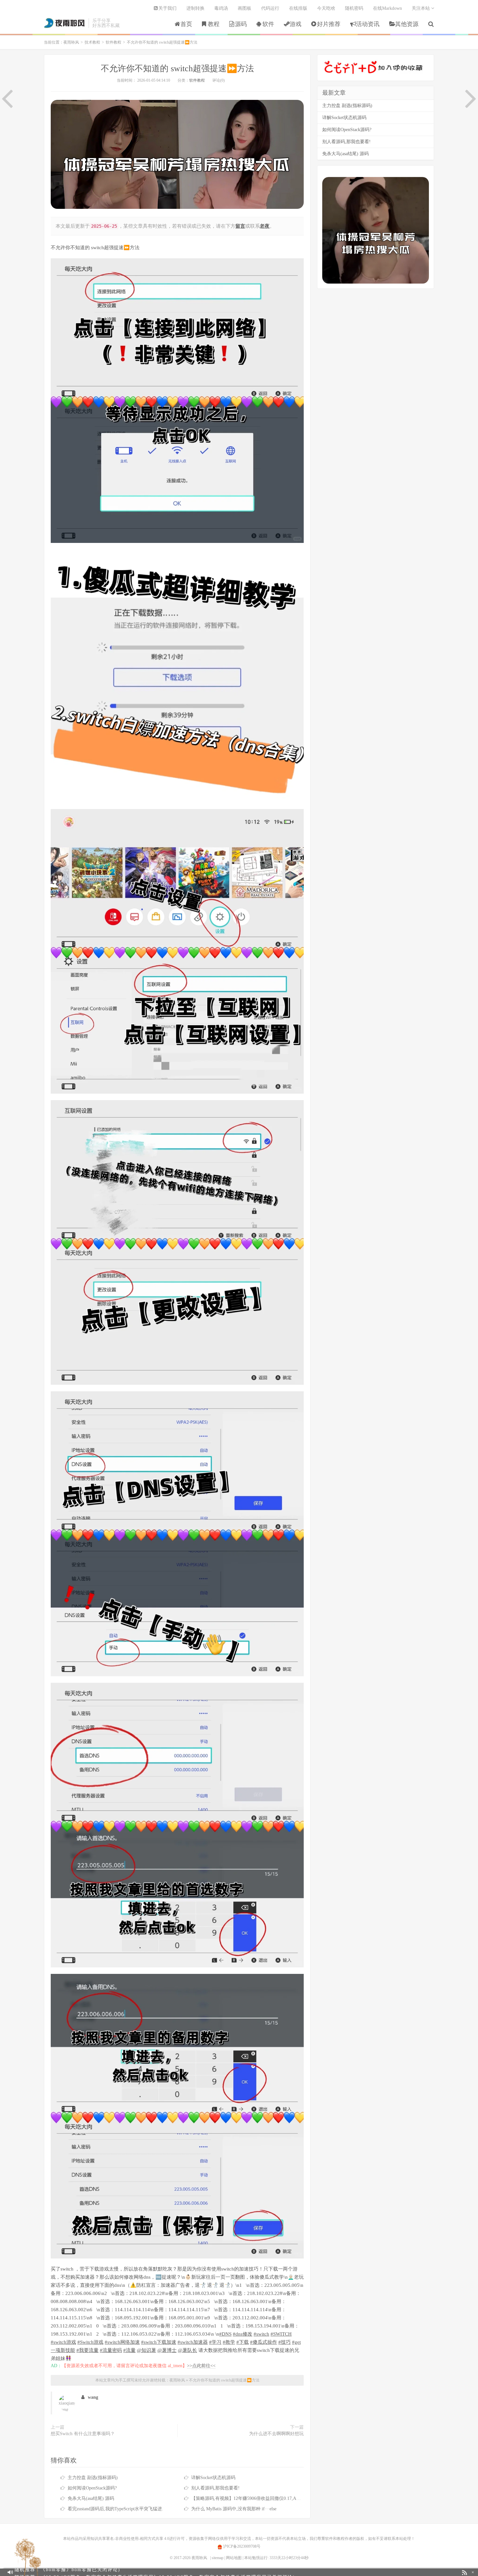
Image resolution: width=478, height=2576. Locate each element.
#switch (261, 2334)
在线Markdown (387, 8)
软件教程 (113, 42)
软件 (268, 24)
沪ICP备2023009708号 (241, 2546)
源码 (241, 24)
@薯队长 (187, 2350)
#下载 (243, 2342)
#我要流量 (87, 2350)
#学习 (215, 2342)
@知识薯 (146, 2350)
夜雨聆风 (65, 23)
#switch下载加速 (159, 2342)
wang (93, 2397)
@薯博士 (167, 2350)
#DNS (225, 2334)
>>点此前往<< (201, 2366)
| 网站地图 (233, 2558)
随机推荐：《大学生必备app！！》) (92, 2572)
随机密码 (354, 8)
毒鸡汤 (221, 8)
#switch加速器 (193, 2342)
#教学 (229, 2342)
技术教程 (92, 42)
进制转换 (195, 8)
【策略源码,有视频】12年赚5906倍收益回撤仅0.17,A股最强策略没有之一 (264, 2498)
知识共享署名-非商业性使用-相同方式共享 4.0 (130, 2539)
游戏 (296, 24)
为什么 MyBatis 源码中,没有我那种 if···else (234, 2509)
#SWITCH (281, 2334)
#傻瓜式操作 (264, 2342)
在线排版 (298, 8)
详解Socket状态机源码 (213, 2478)
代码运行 (270, 8)
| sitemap (217, 2558)
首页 (186, 24)
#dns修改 (243, 2334)
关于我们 (167, 8)
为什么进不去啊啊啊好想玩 (276, 2434)
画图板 (245, 8)
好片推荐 (329, 24)
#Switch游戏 (90, 2342)
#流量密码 (111, 2350)
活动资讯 (368, 24)
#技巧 (285, 2342)
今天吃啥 (326, 8)
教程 (214, 24)
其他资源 (407, 24)
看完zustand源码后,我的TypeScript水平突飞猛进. (115, 2509)
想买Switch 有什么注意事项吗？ (83, 2434)
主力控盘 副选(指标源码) (93, 2478)
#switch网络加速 (122, 2342)
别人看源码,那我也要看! (215, 2488)
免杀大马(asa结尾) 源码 (91, 2498)
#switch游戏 (63, 2342)
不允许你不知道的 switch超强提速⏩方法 (177, 68)
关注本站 (421, 8)
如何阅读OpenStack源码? (92, 2488)
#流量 (129, 2350)
